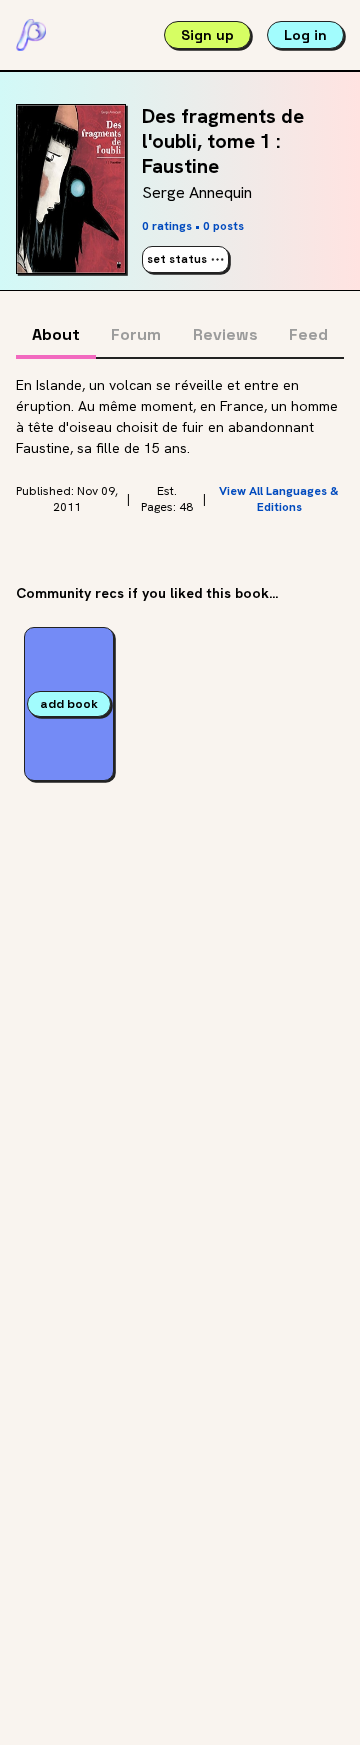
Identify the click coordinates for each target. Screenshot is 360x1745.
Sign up (207, 35)
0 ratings (167, 226)
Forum (136, 334)
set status (177, 259)
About (56, 334)
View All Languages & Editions (279, 499)
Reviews (225, 334)
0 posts (223, 226)
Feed (308, 334)
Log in (305, 35)
